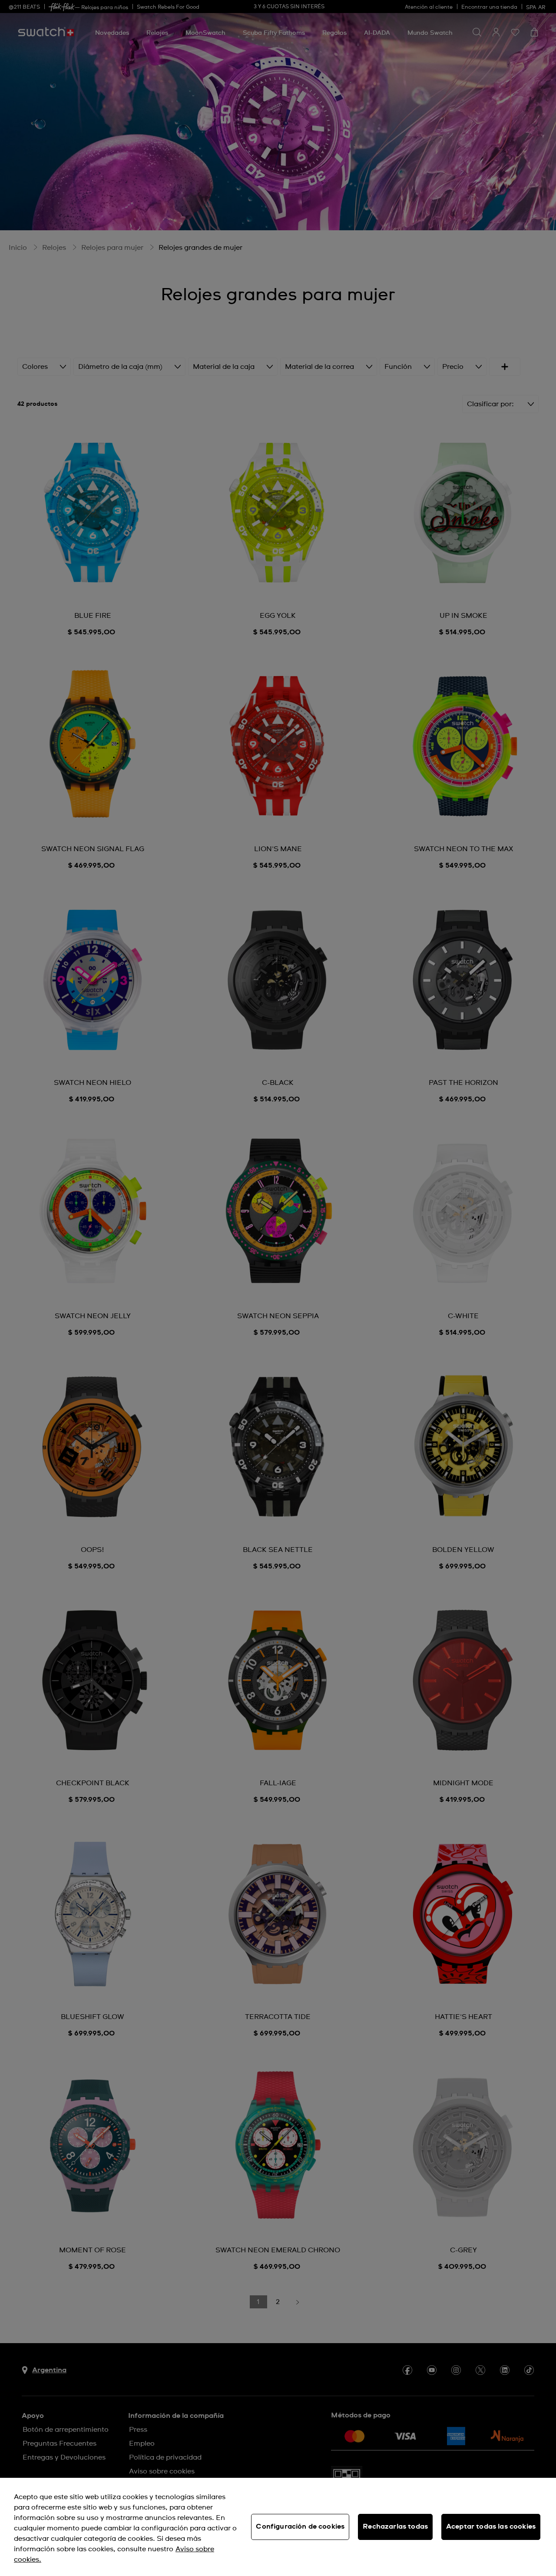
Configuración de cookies (300, 2526)
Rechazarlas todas (395, 2526)
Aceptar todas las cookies (491, 2526)
